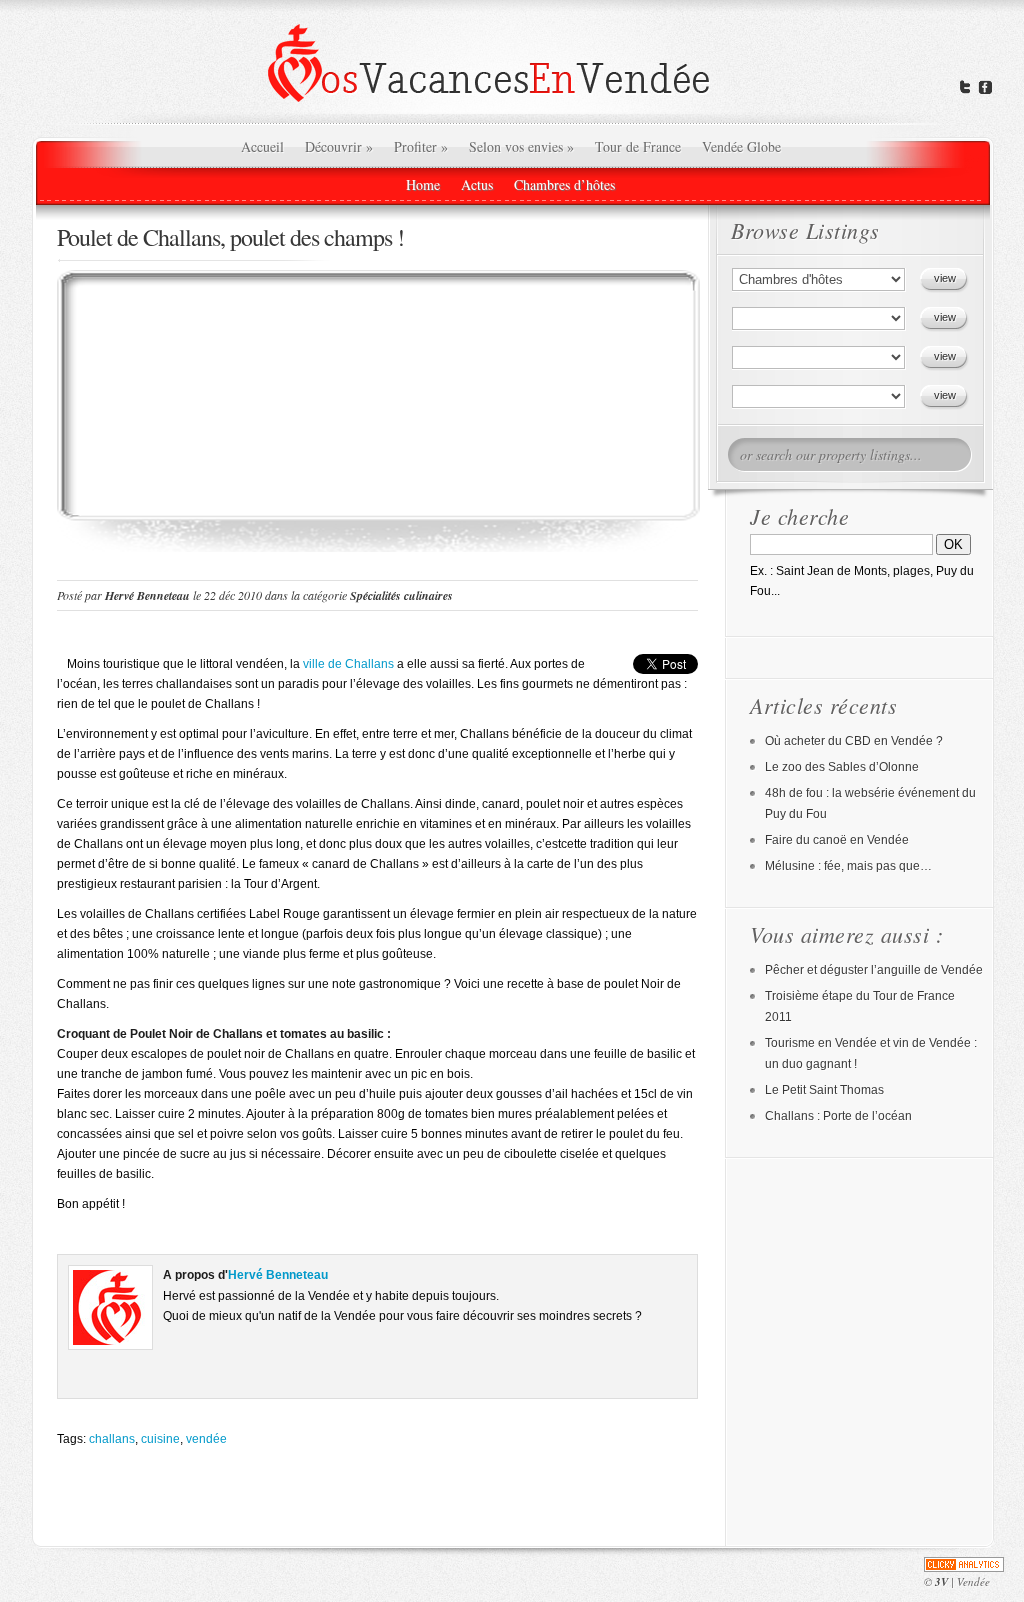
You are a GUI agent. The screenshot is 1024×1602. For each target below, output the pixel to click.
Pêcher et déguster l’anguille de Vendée (874, 970)
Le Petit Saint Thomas (824, 1090)
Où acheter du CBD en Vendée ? (854, 741)
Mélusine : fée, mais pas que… (848, 866)
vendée (206, 1439)
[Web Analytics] (964, 1564)
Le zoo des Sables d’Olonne (842, 767)
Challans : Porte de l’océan (838, 1116)
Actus (477, 184)
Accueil (262, 146)
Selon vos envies (521, 146)
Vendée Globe (741, 146)
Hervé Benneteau (147, 595)
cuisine (160, 1439)
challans (112, 1439)
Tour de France (638, 146)
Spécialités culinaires (401, 595)
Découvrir (339, 146)
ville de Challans (348, 664)
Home (423, 184)
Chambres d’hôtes (564, 184)
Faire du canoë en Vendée (837, 840)
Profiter (421, 146)
